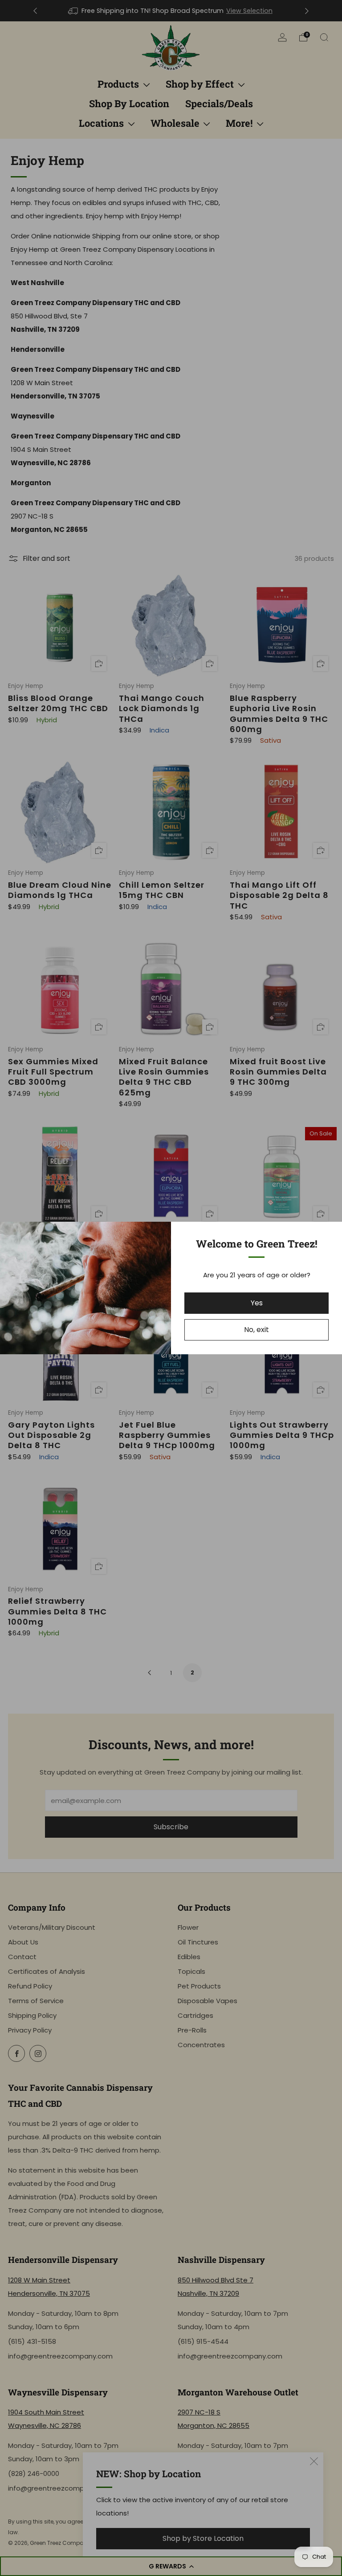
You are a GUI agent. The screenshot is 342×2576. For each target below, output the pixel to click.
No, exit (256, 1330)
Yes (257, 1303)
